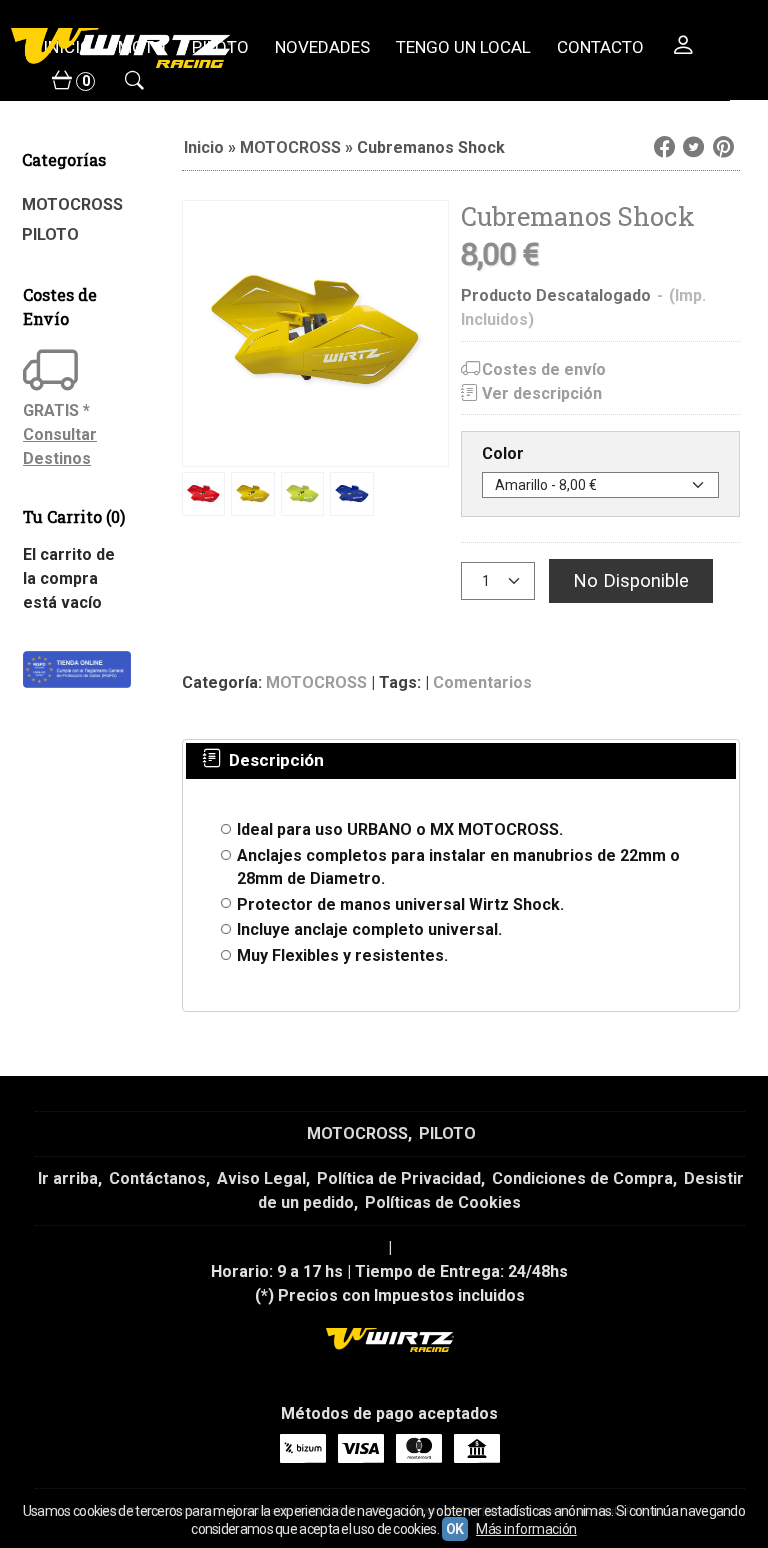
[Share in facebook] (664, 147)
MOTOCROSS (72, 204)
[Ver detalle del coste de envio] (53, 372)
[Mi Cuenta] (683, 47)
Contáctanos (157, 1178)
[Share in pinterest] (723, 147)
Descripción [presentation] (274, 760)
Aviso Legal (261, 1178)
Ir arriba (68, 1178)
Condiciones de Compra (582, 1178)
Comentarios (482, 682)
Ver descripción (542, 393)
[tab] (261, 761)
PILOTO (50, 234)
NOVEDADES (322, 47)
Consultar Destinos (60, 446)
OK (455, 1529)
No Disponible (631, 580)
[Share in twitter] (694, 147)
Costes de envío (544, 369)
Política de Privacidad (399, 1178)
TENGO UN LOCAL (463, 47)
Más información (526, 1529)
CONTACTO (600, 47)
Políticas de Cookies (443, 1202)
